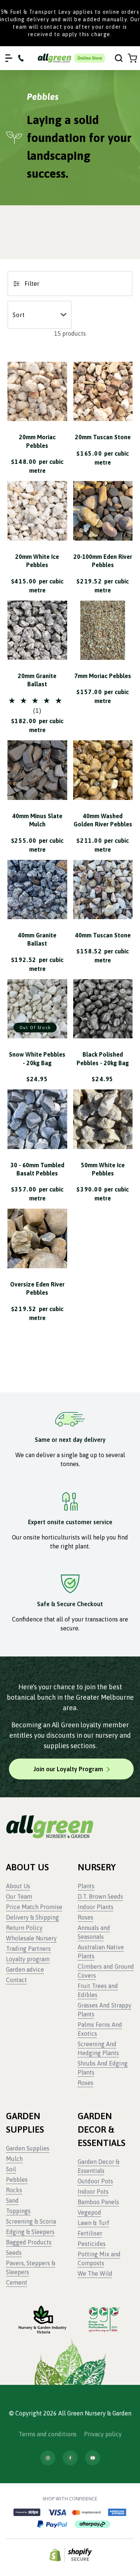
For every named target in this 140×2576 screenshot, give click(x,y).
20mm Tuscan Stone (103, 437)
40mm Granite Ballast (37, 939)
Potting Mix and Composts (99, 2259)
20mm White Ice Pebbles (37, 561)
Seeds (14, 2253)
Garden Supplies (28, 2148)
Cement (17, 2282)
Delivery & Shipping (32, 1917)
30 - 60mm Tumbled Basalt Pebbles (37, 1169)
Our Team (19, 1896)
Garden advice (25, 1969)
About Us (18, 1886)
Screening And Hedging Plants (98, 2048)
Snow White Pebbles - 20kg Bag (37, 1058)
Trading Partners (28, 1949)
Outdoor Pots (95, 2181)
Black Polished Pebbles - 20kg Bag (103, 1058)
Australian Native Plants (101, 1952)
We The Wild (95, 2273)
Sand (12, 2200)
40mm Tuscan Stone (103, 935)
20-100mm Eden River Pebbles (103, 561)
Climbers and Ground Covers (106, 1971)
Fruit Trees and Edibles (98, 1990)
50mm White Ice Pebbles (103, 1169)
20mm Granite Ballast (37, 680)
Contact (16, 1980)
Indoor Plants (96, 1907)
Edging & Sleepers (30, 2232)
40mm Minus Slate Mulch (37, 820)
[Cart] (132, 58)
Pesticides (92, 2244)
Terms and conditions (48, 2434)
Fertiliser (90, 2233)
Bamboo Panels (98, 2202)
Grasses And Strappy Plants (105, 2010)
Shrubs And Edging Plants (103, 2068)
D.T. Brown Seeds (100, 1896)
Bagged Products (29, 2242)
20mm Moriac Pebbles (37, 441)
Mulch (14, 2159)
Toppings (18, 2211)
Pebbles (17, 2180)
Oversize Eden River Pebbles (37, 1288)
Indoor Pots (93, 2192)
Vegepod (89, 2212)
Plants (86, 1886)
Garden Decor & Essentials (99, 2166)
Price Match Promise (34, 1907)
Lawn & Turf (94, 2223)
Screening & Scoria (31, 2221)
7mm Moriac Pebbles (103, 676)
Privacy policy (103, 2434)
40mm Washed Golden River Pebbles (103, 820)
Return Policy (24, 1928)
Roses (85, 1917)
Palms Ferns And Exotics (100, 2029)
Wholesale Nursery (31, 1938)
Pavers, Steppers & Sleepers (31, 2268)
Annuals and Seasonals (94, 1932)
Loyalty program (28, 1959)
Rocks (14, 2190)
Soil (11, 2169)
